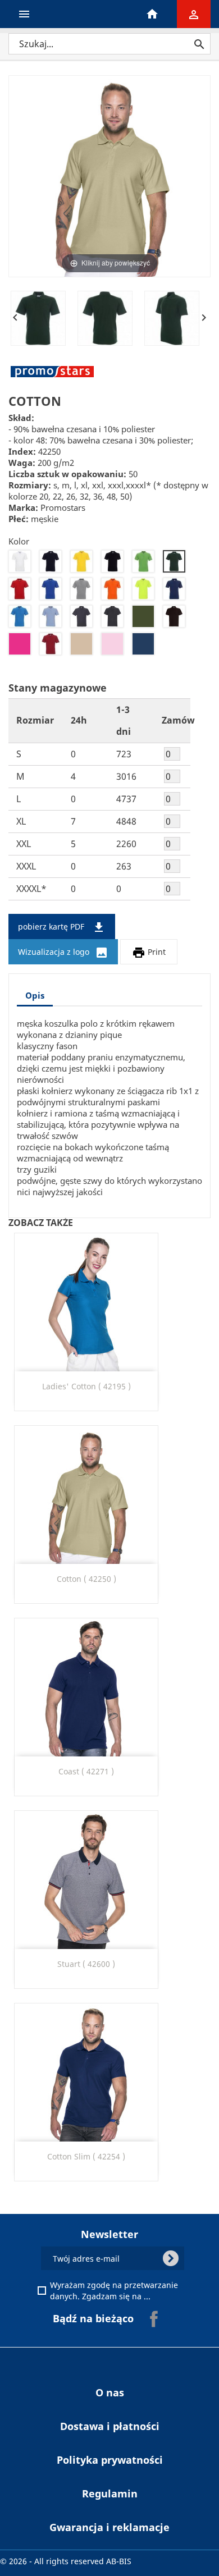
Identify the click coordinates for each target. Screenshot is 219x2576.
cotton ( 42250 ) (86, 1579)
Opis (35, 995)
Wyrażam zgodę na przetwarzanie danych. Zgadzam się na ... (116, 2291)
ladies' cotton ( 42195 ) (86, 1386)
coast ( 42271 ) (86, 1771)
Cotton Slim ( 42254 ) (86, 2156)
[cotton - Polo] (38, 318)
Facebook (154, 2319)
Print (149, 953)
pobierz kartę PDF (62, 927)
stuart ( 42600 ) (86, 1964)
